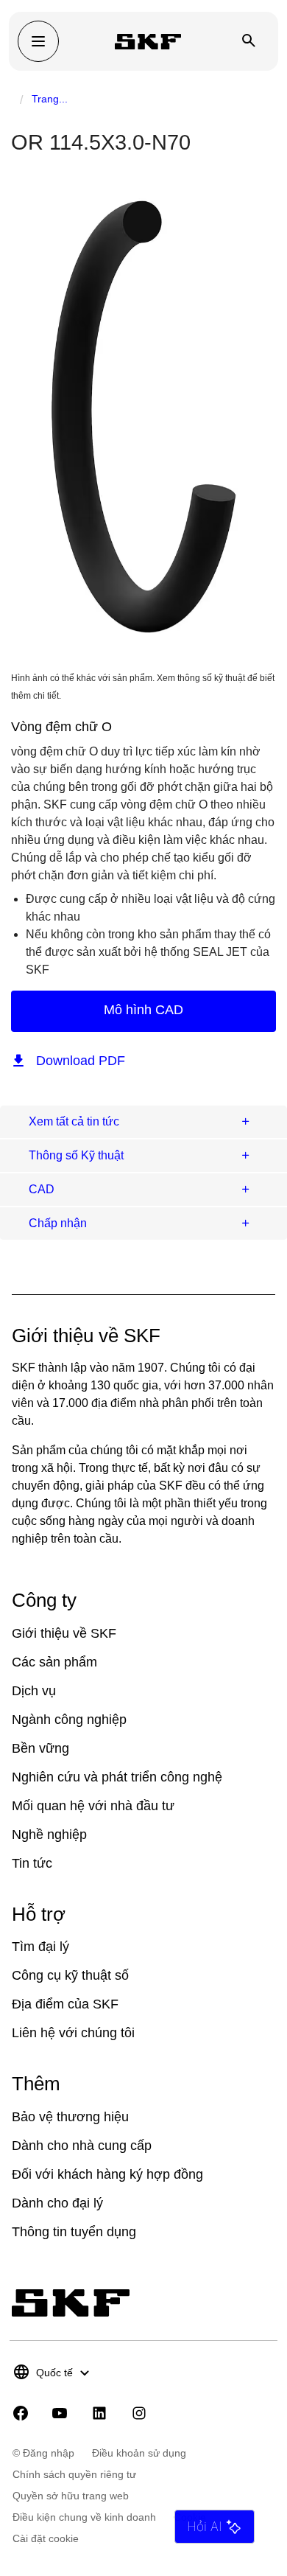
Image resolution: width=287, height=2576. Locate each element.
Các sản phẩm (54, 1662)
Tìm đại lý (40, 1947)
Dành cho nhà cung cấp (82, 2146)
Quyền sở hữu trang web (71, 2496)
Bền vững (40, 1748)
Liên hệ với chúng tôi (73, 2033)
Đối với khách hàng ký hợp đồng (107, 2174)
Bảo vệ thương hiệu (70, 2117)
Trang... (50, 99)
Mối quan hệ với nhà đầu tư (93, 1806)
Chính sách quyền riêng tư (74, 2474)
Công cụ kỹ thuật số (70, 1975)
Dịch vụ (34, 1691)
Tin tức (32, 1863)
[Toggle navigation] (38, 41)
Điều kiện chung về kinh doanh (84, 2517)
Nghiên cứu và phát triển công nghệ (117, 1777)
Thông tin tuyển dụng (74, 2232)
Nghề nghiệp (49, 1835)
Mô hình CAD (143, 1010)
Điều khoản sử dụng (139, 2453)
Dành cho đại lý (57, 2203)
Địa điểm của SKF (65, 2004)
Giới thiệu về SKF (64, 1633)
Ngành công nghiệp (69, 1720)
